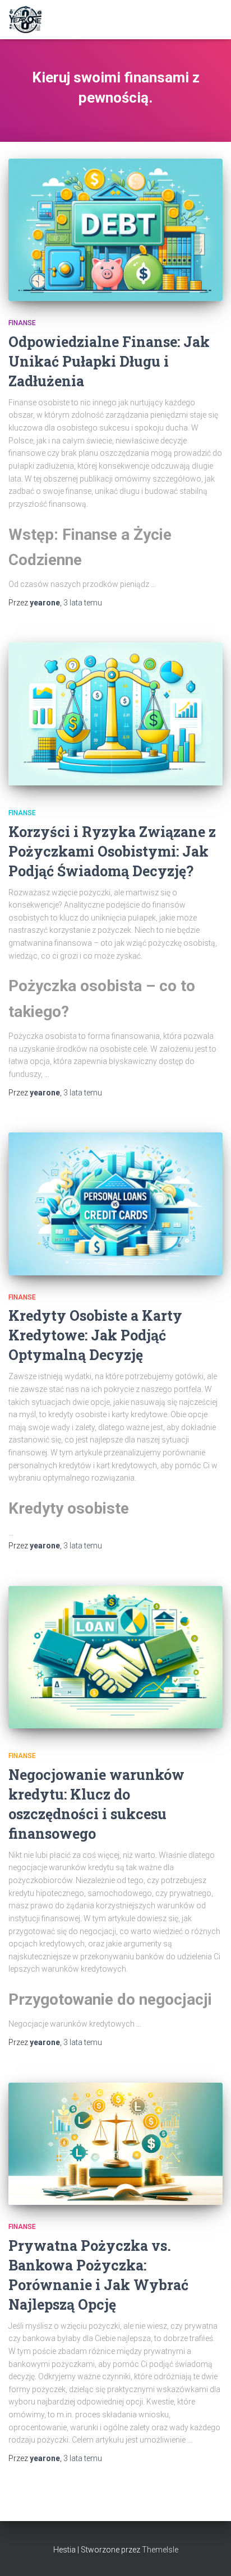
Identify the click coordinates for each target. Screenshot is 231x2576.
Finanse (22, 323)
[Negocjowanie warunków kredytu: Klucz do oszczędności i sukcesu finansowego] (115, 1657)
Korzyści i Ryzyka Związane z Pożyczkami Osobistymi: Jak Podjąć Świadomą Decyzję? (112, 851)
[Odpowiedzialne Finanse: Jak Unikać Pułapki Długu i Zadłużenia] (115, 230)
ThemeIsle (160, 2550)
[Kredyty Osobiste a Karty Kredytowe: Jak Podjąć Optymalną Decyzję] (115, 1204)
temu (83, 603)
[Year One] (30, 20)
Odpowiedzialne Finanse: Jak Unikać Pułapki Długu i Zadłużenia (109, 361)
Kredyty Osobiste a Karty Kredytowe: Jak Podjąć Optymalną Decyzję (95, 1335)
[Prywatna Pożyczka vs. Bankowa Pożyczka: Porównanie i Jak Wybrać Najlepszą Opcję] (115, 2144)
